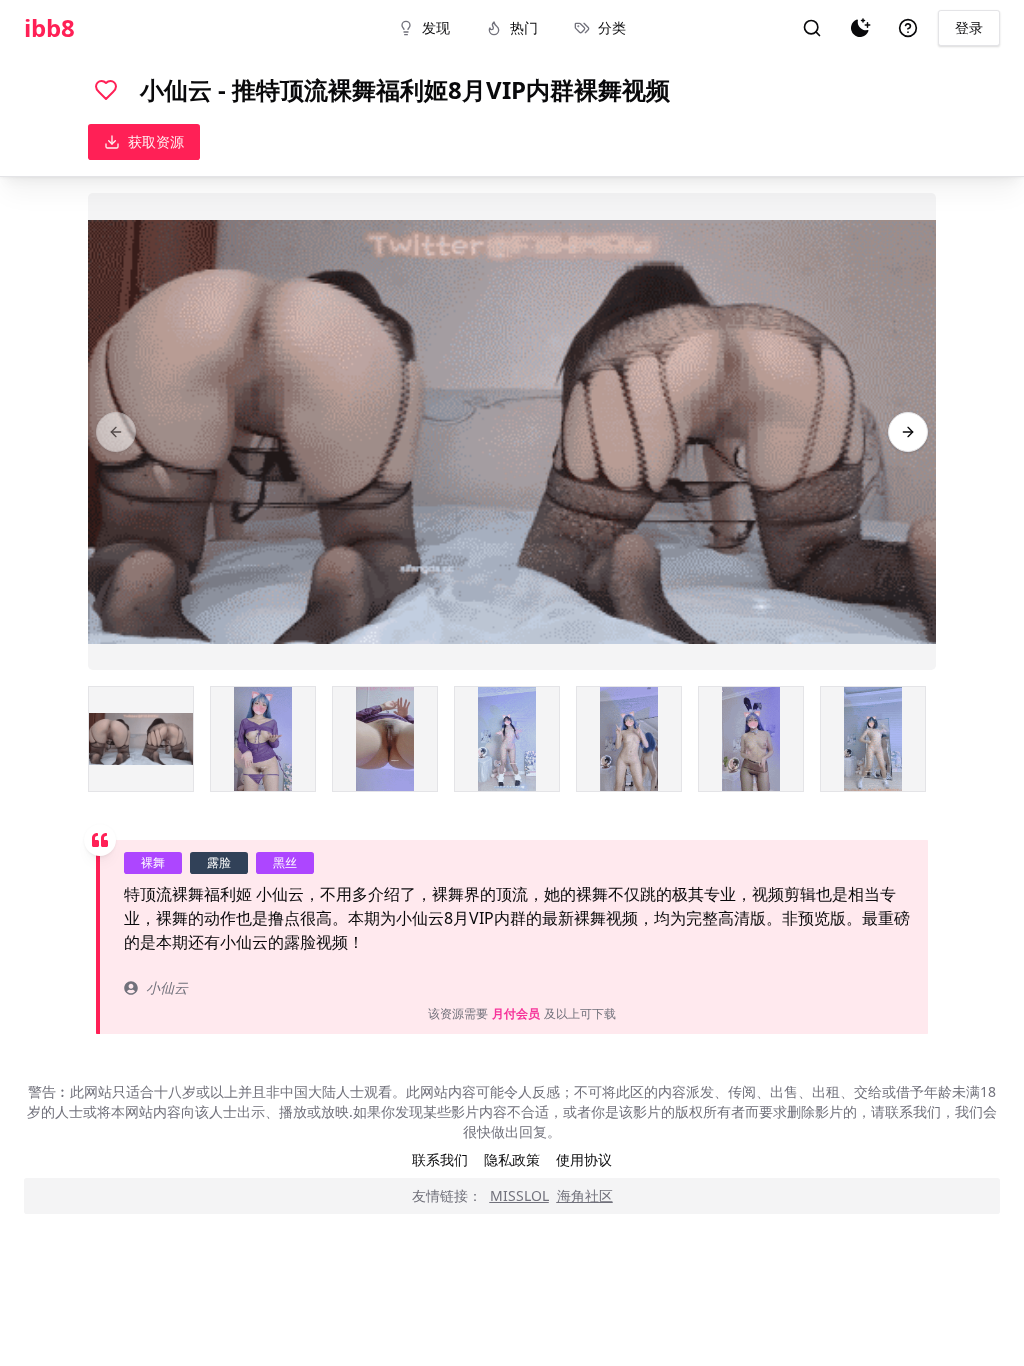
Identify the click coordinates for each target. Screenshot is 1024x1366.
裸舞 (153, 862)
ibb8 (49, 28)
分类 (612, 27)
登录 (969, 27)
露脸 (219, 862)
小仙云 (167, 987)
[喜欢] (106, 90)
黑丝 (285, 862)
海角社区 (585, 1195)
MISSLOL (519, 1195)
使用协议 (584, 1159)
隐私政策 (512, 1159)
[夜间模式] (860, 28)
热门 (524, 27)
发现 (436, 27)
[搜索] (812, 28)
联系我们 (440, 1159)
